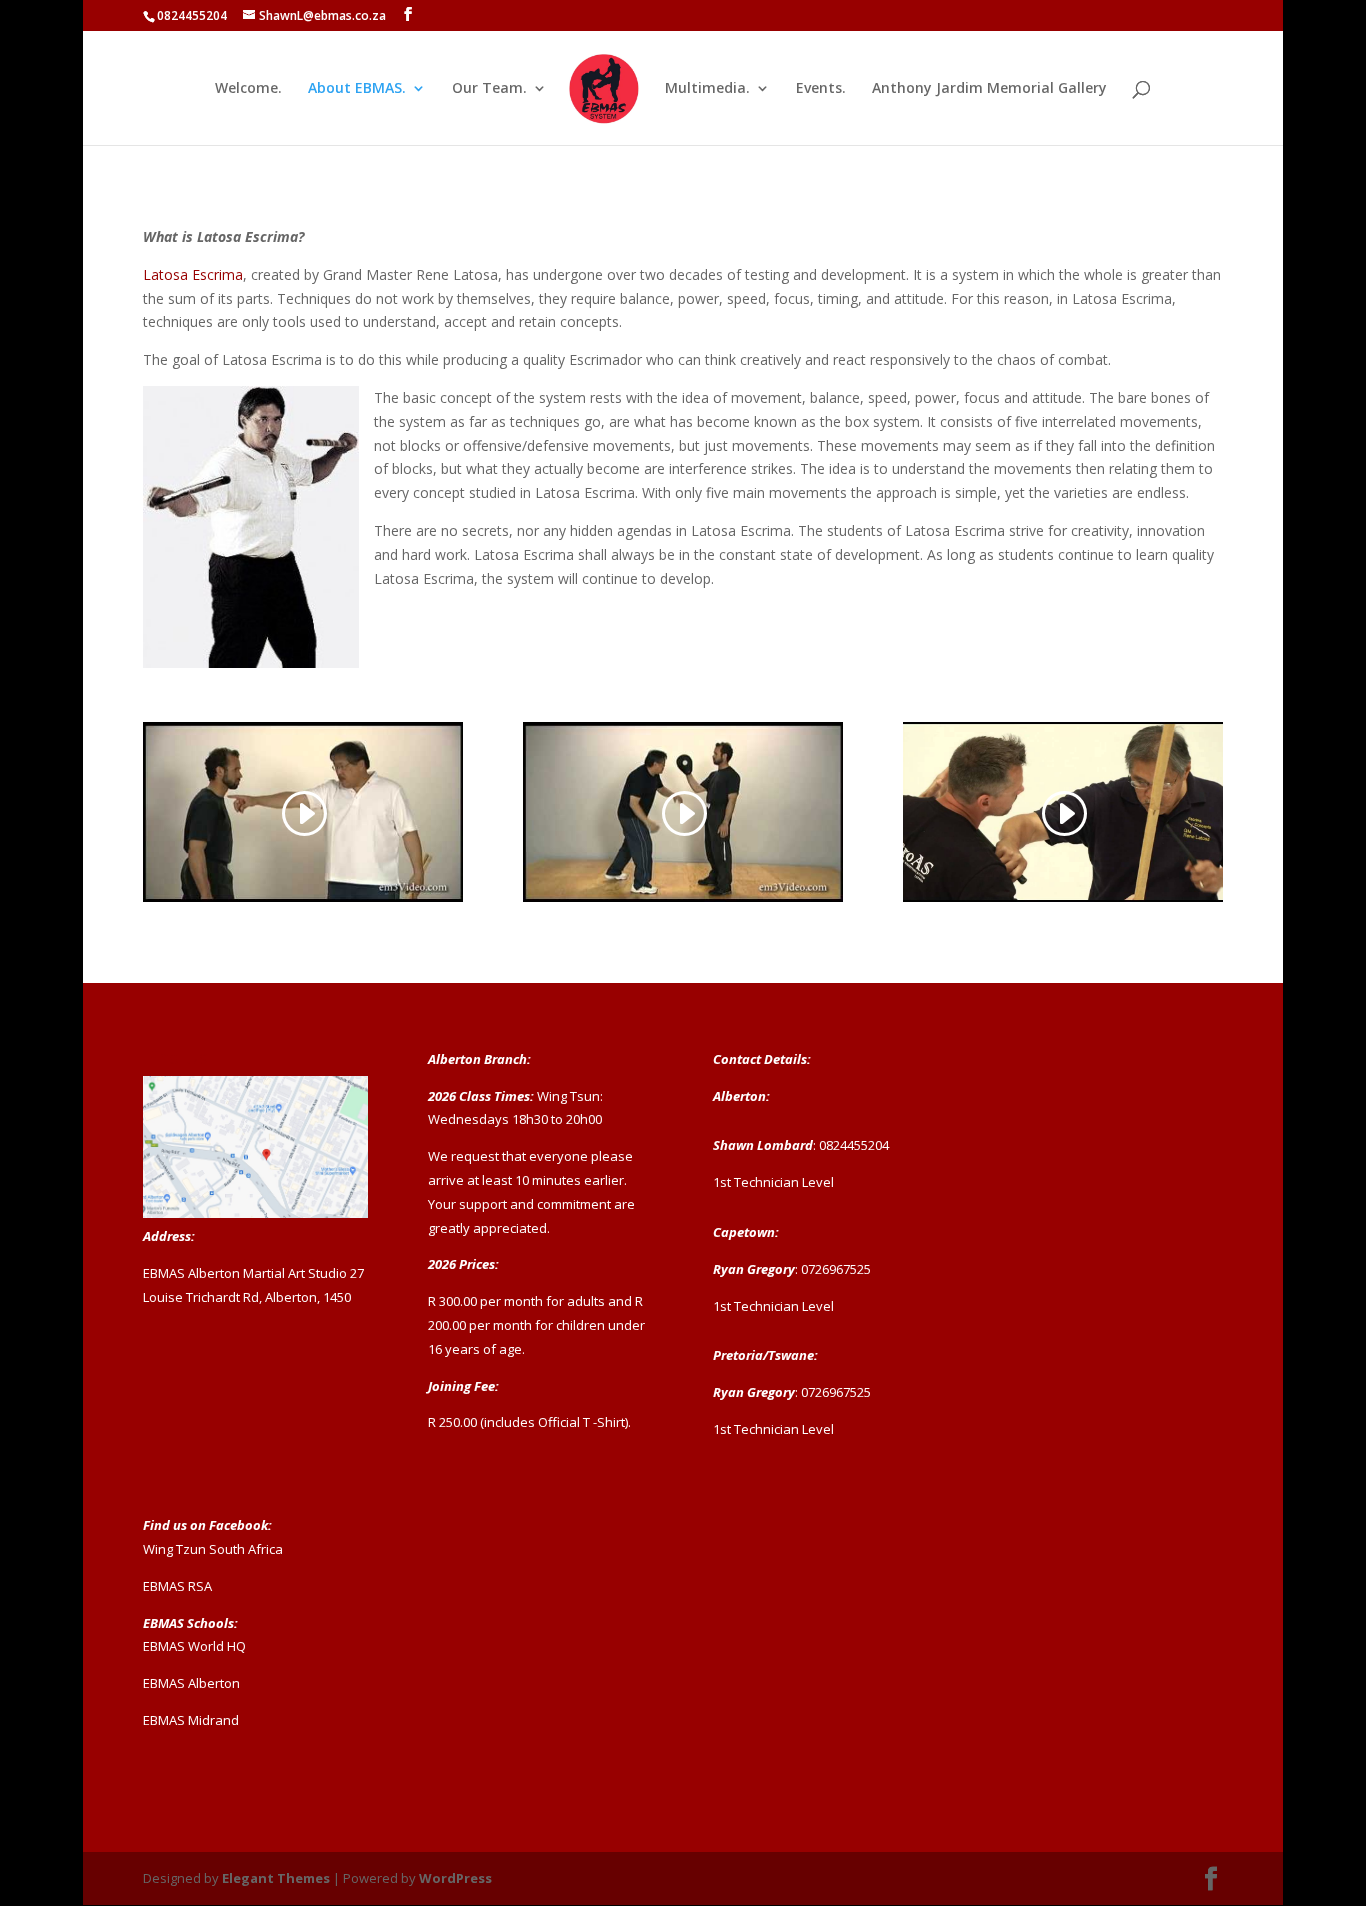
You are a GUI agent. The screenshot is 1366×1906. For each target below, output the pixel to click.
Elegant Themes (276, 1878)
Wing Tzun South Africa (213, 1549)
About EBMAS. (357, 89)
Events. (821, 89)
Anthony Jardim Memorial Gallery (989, 89)
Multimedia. (707, 89)
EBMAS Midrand (191, 1720)
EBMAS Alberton (191, 1683)
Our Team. (489, 89)
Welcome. (248, 89)
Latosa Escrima (193, 274)
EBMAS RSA (177, 1586)
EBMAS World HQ (194, 1646)
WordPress (455, 1878)
